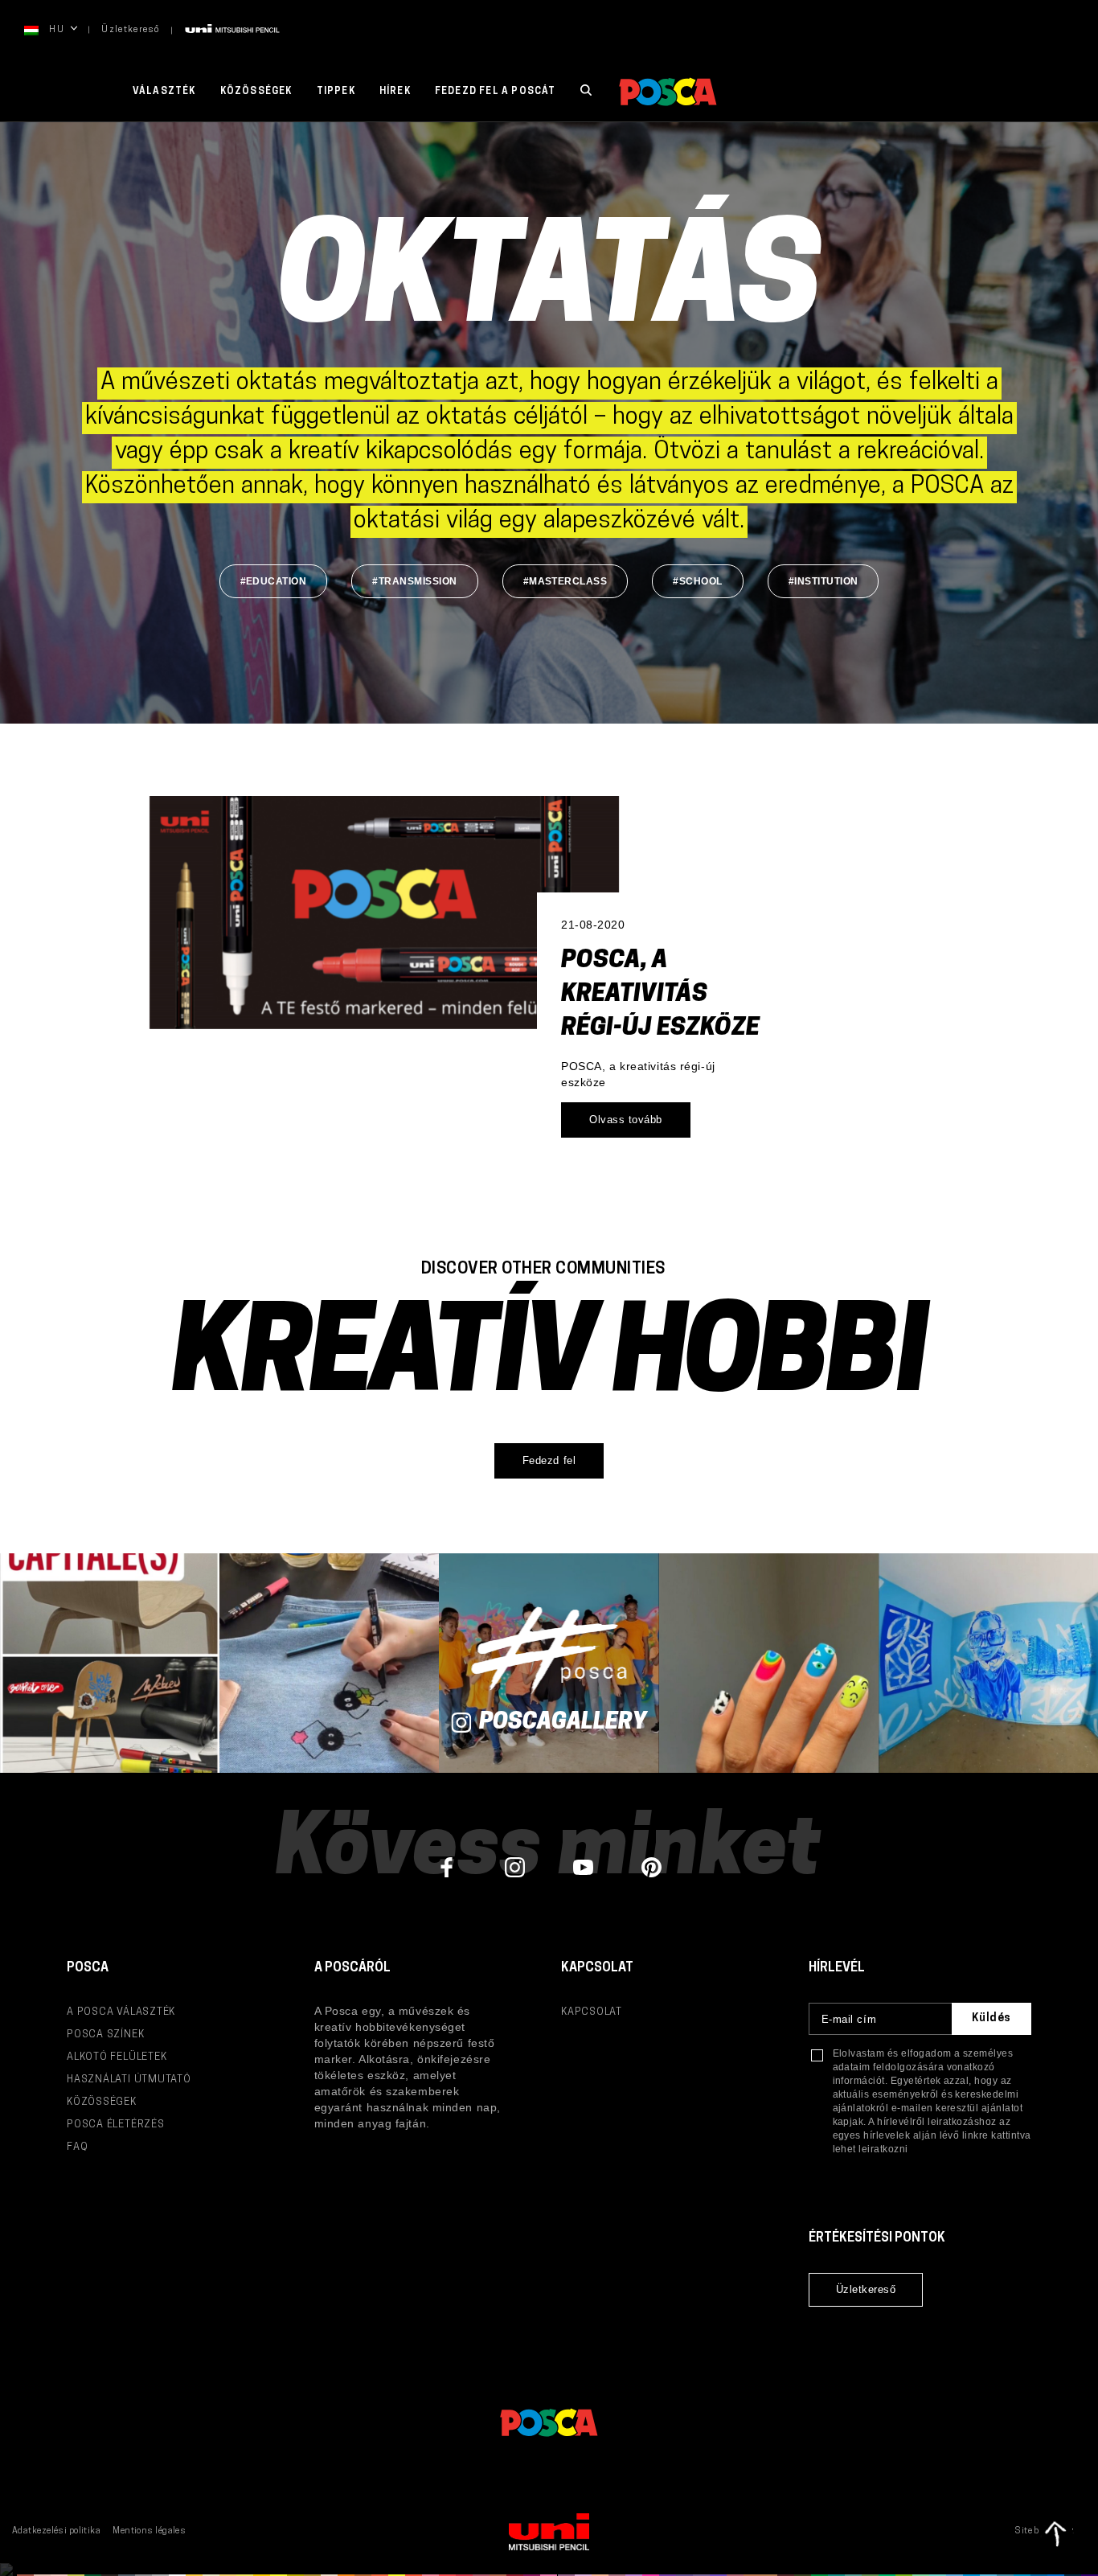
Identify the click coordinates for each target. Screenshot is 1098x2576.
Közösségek (256, 92)
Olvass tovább (626, 1120)
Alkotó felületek (117, 2057)
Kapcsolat (592, 2012)
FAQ (77, 2147)
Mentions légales (149, 2531)
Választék (164, 92)
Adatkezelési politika (56, 2531)
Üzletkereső (131, 30)
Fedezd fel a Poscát (496, 92)
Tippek (336, 92)
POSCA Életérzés (116, 2125)
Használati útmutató (129, 2080)
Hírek (395, 92)
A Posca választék (121, 2012)
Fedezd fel (549, 1460)
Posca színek (105, 2035)
